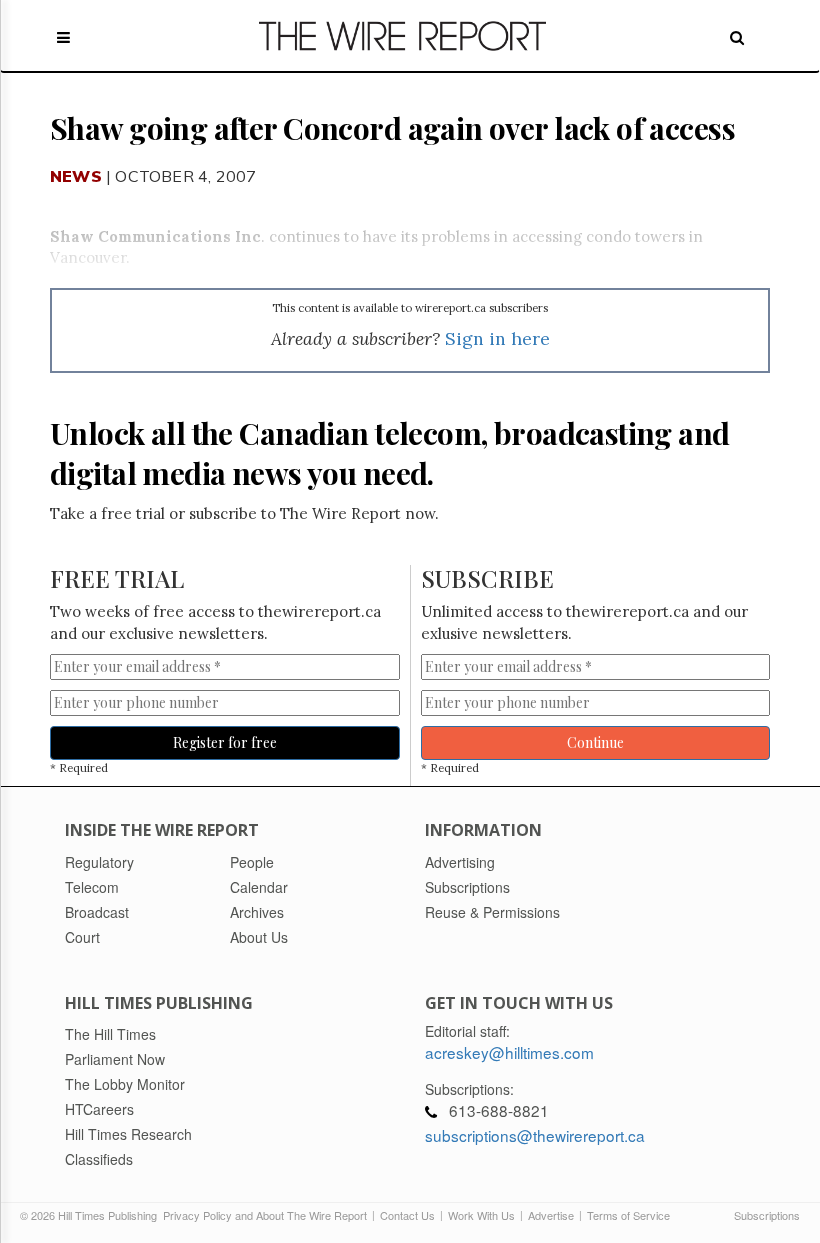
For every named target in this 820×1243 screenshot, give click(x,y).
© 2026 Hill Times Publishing (91, 1215)
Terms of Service (628, 1215)
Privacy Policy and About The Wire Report (265, 1215)
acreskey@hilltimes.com (509, 1052)
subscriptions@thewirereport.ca (535, 1135)
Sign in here (497, 338)
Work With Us (481, 1215)
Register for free (225, 742)
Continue (595, 742)
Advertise (551, 1215)
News (76, 176)
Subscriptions (767, 1215)
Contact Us (407, 1215)
